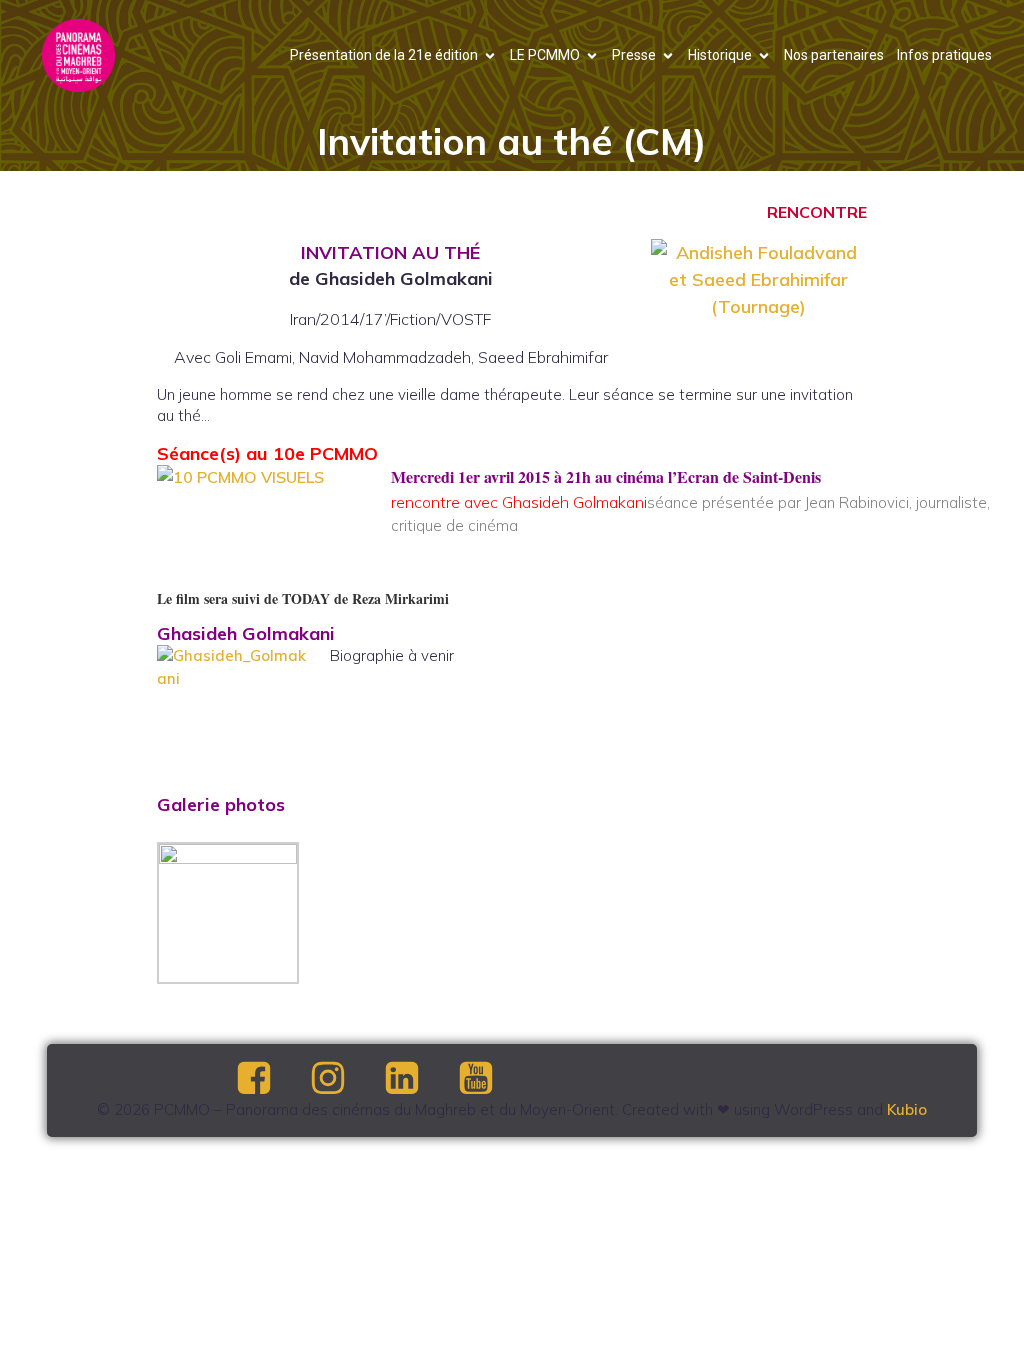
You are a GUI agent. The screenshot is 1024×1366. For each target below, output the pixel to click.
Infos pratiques (944, 55)
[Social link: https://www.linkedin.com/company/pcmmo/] (419, 1079)
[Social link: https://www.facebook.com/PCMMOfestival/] (271, 1079)
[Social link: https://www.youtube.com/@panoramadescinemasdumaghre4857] (493, 1079)
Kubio (907, 1109)
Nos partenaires (834, 55)
